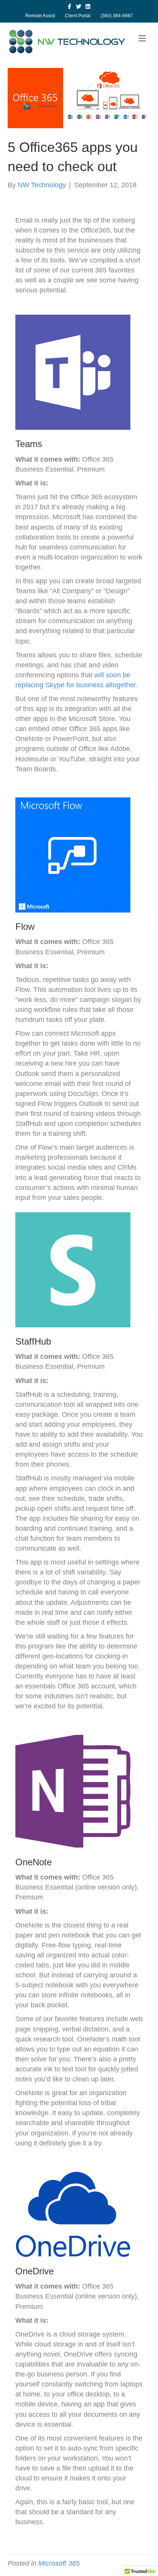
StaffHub (33, 1341)
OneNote (34, 1862)
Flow (25, 927)
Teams (29, 444)
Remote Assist (40, 16)
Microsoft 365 (59, 2563)
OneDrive (35, 2271)
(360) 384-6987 (117, 16)
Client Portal (78, 16)
